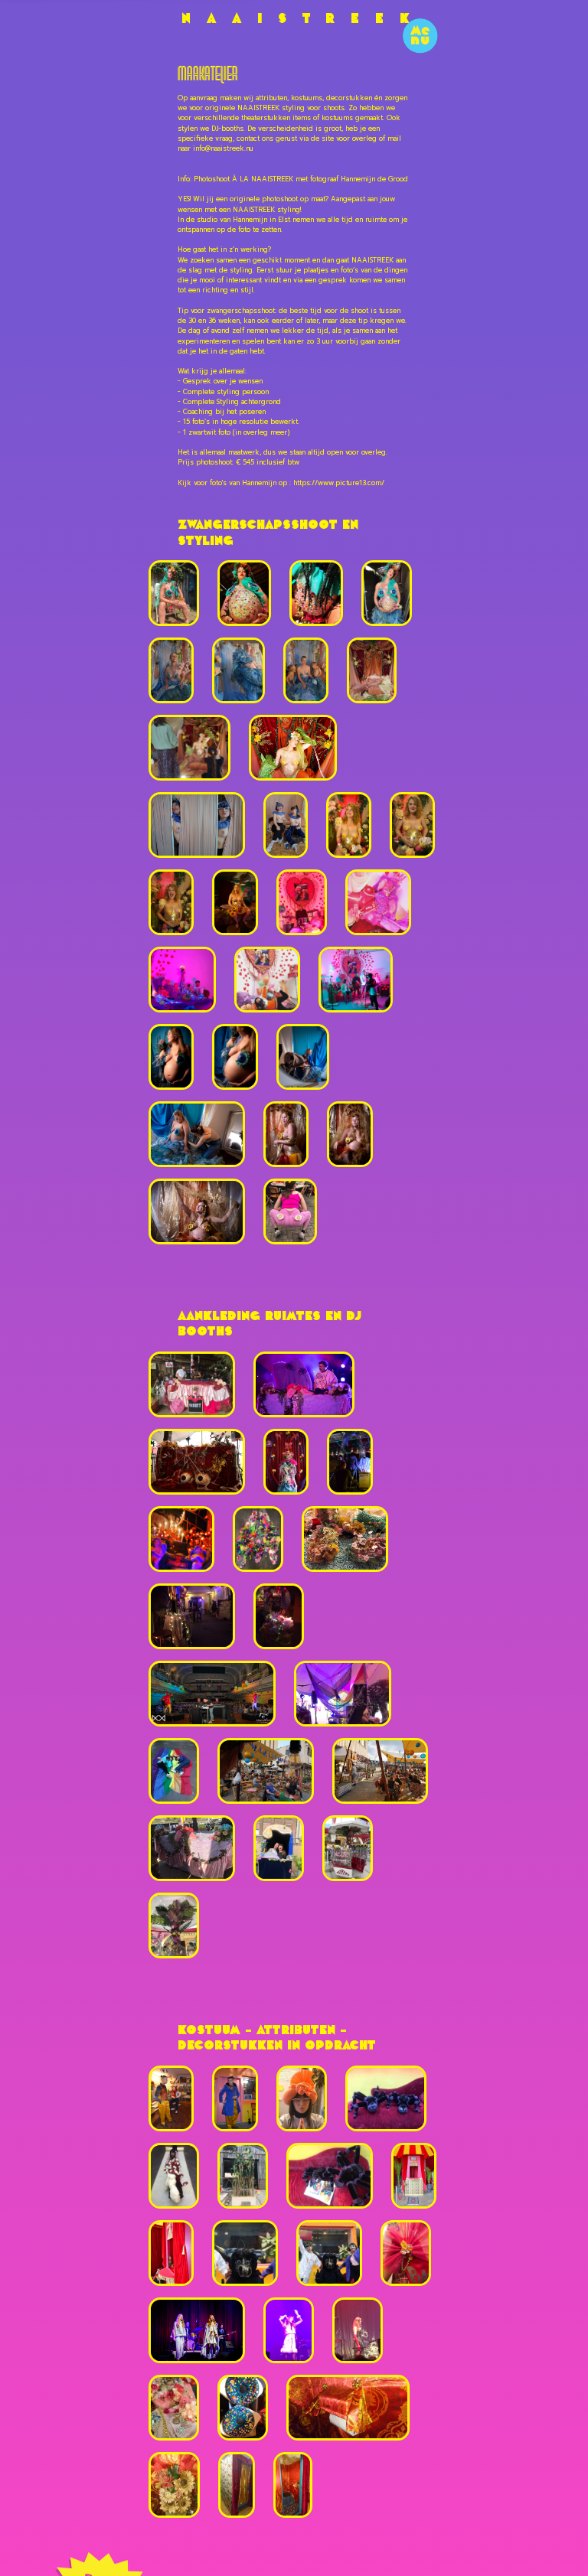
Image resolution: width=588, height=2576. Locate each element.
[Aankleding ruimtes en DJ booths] (192, 1384)
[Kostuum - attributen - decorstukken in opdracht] (171, 2098)
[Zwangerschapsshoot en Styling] (174, 593)
